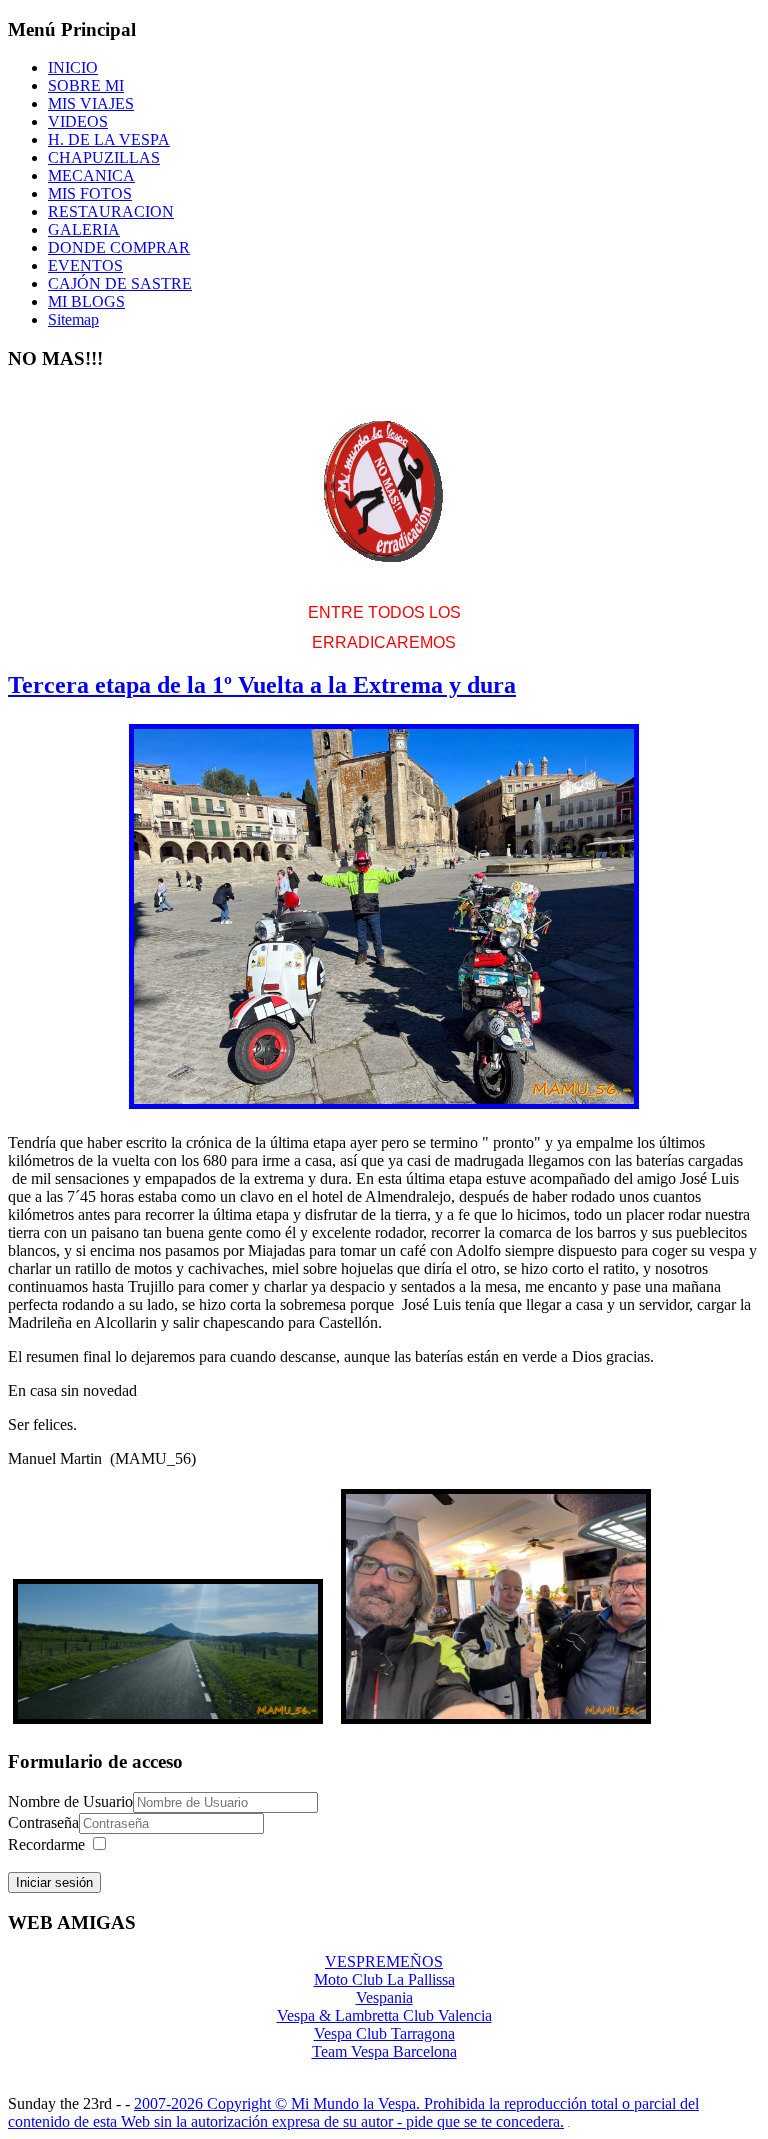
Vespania (384, 1997)
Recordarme (46, 1844)
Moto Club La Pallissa (384, 1979)
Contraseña (43, 1822)
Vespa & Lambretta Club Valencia (384, 2015)
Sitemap (73, 319)
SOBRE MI (86, 85)
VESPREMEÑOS (384, 1961)
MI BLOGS (86, 301)
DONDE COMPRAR (119, 247)
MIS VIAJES (91, 103)
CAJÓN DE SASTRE (120, 283)
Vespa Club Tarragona (384, 2033)
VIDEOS (78, 121)
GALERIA (84, 229)
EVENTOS (85, 265)
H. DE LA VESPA (109, 139)
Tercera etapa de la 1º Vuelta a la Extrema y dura (262, 685)
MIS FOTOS (90, 193)
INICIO (73, 67)
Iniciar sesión (54, 1882)
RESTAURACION (111, 211)
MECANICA (91, 175)
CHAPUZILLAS (104, 157)
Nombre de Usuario (70, 1801)
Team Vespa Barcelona (384, 2051)
